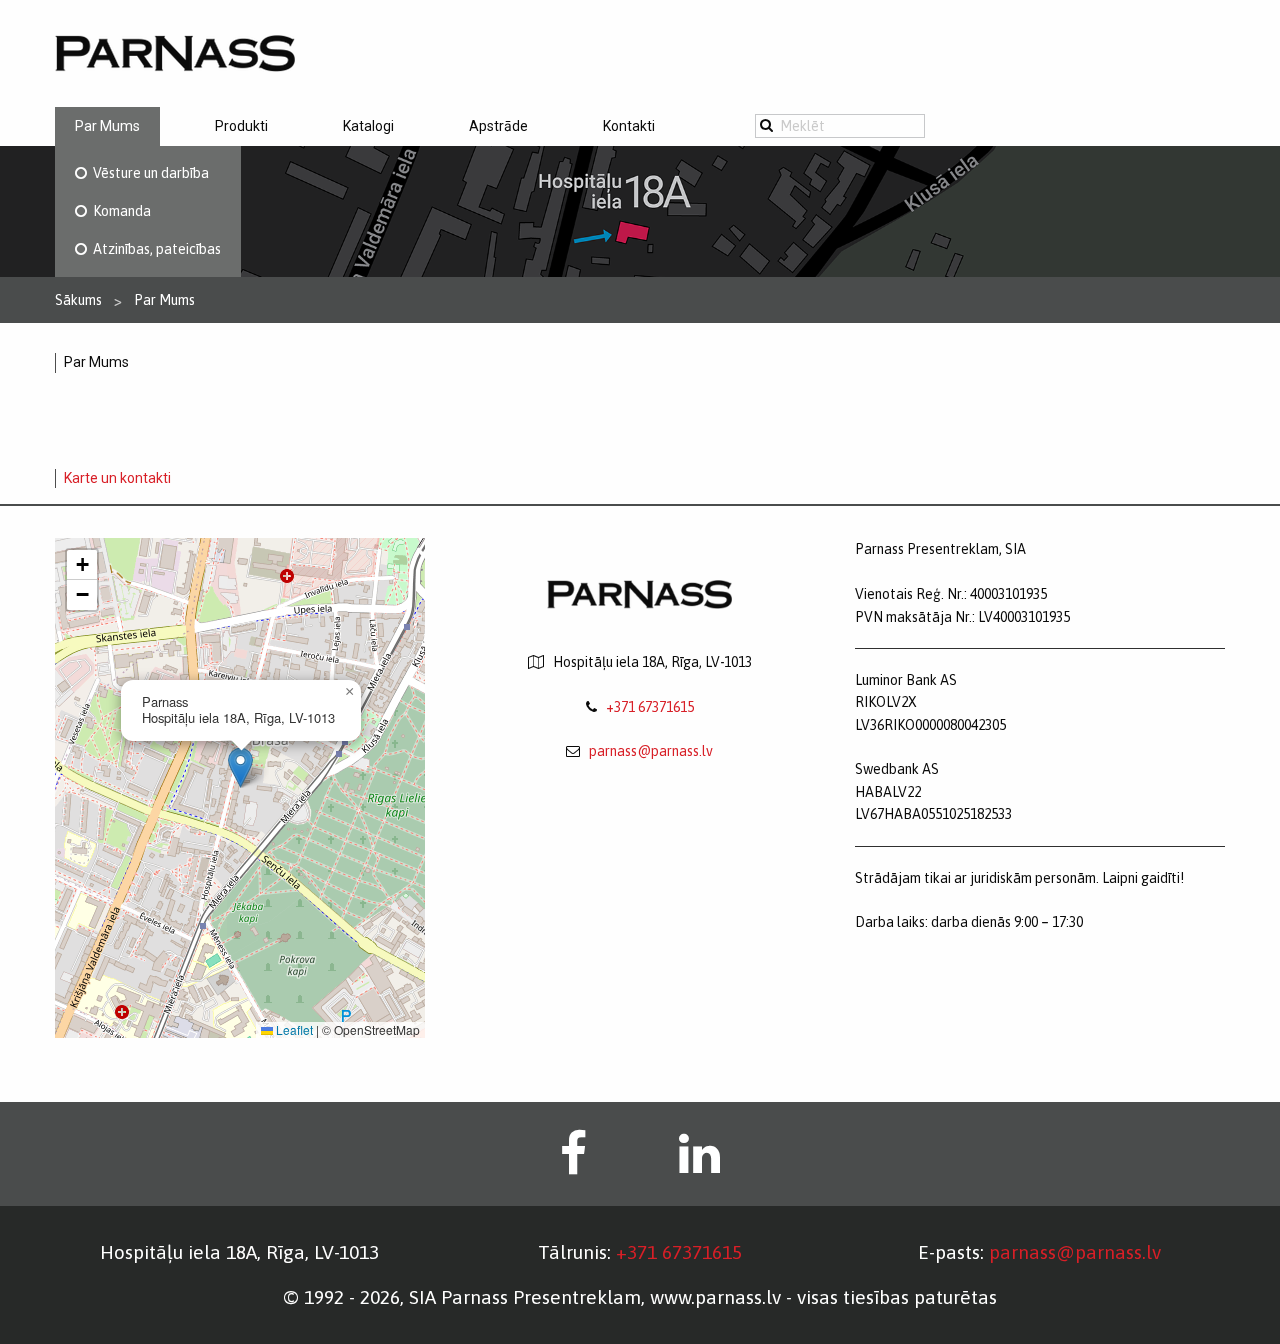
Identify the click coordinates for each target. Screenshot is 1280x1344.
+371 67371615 (650, 707)
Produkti (241, 126)
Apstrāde (498, 126)
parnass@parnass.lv (651, 751)
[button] (240, 767)
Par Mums (107, 126)
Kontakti (629, 126)
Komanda (119, 211)
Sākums (78, 300)
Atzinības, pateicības (154, 249)
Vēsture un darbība (148, 173)
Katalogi (368, 126)
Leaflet (293, 1029)
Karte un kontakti (117, 478)
